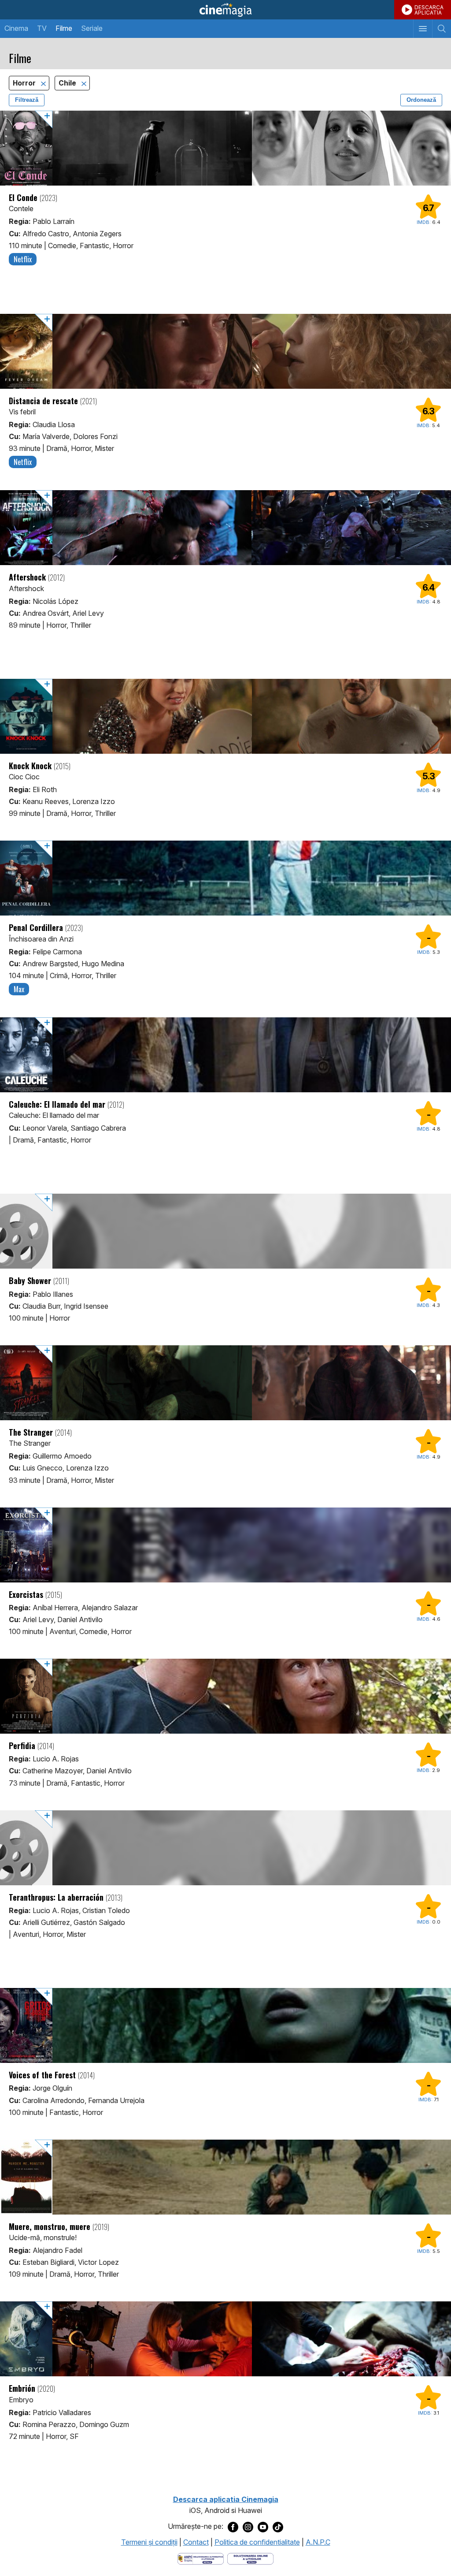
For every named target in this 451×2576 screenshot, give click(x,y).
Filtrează (27, 100)
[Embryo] (225, 2339)
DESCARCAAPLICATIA (429, 10)
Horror (25, 83)
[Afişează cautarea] (442, 29)
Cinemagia (225, 10)
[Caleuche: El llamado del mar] (225, 1055)
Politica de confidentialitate (257, 2542)
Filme (64, 28)
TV (42, 28)
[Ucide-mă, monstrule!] (225, 2177)
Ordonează (421, 100)
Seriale (92, 28)
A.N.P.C (318, 2542)
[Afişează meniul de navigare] (423, 29)
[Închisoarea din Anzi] (225, 878)
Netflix (23, 259)
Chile (68, 83)
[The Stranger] (225, 1383)
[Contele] (225, 148)
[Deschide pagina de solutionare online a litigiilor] (250, 2558)
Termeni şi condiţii (149, 2542)
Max (19, 989)
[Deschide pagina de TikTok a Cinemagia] (278, 2527)
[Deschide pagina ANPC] (201, 2558)
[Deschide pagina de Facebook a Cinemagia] (233, 2527)
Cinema (16, 28)
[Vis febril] (225, 351)
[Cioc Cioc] (225, 716)
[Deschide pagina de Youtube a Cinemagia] (263, 2527)
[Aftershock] (225, 528)
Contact (196, 2542)
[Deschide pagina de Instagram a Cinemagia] (248, 2527)
